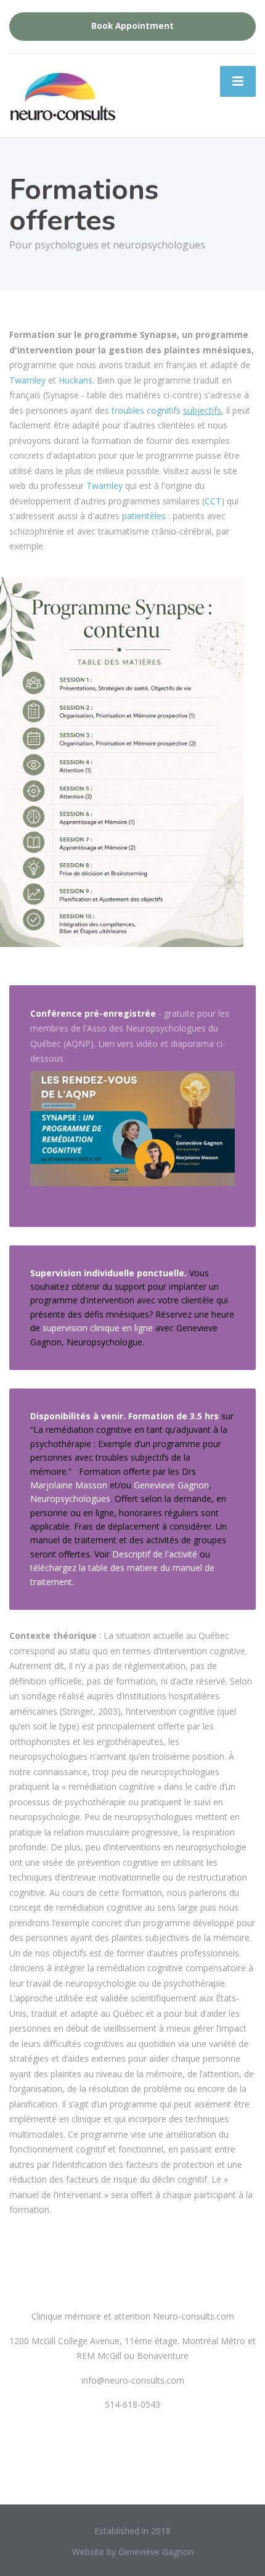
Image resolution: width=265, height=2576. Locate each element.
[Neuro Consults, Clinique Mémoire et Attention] (83, 97)
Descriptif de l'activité (155, 1554)
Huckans (75, 380)
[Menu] (238, 81)
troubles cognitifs (166, 410)
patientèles (144, 516)
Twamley (27, 380)
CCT (213, 501)
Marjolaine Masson (69, 1485)
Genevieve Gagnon (171, 1485)
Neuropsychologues (70, 1499)
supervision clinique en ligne (98, 1328)
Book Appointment (132, 26)
